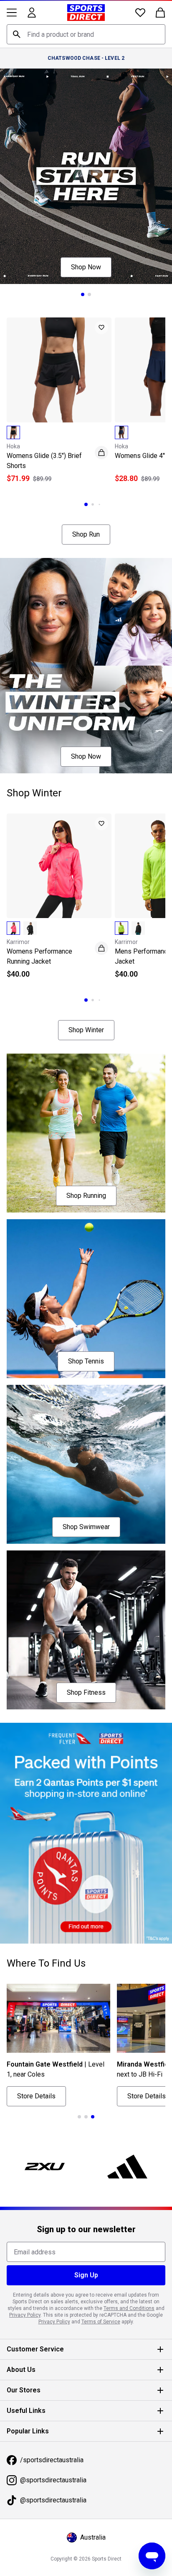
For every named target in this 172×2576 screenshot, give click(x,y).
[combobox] (83, 34)
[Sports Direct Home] (83, 13)
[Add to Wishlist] (97, 320)
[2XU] (43, 2107)
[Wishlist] (134, 13)
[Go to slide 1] (80, 287)
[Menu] (12, 13)
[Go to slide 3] (96, 492)
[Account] (32, 13)
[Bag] (154, 13)
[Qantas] (83, 1780)
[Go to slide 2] (86, 287)
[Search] (17, 34)
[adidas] (123, 2107)
